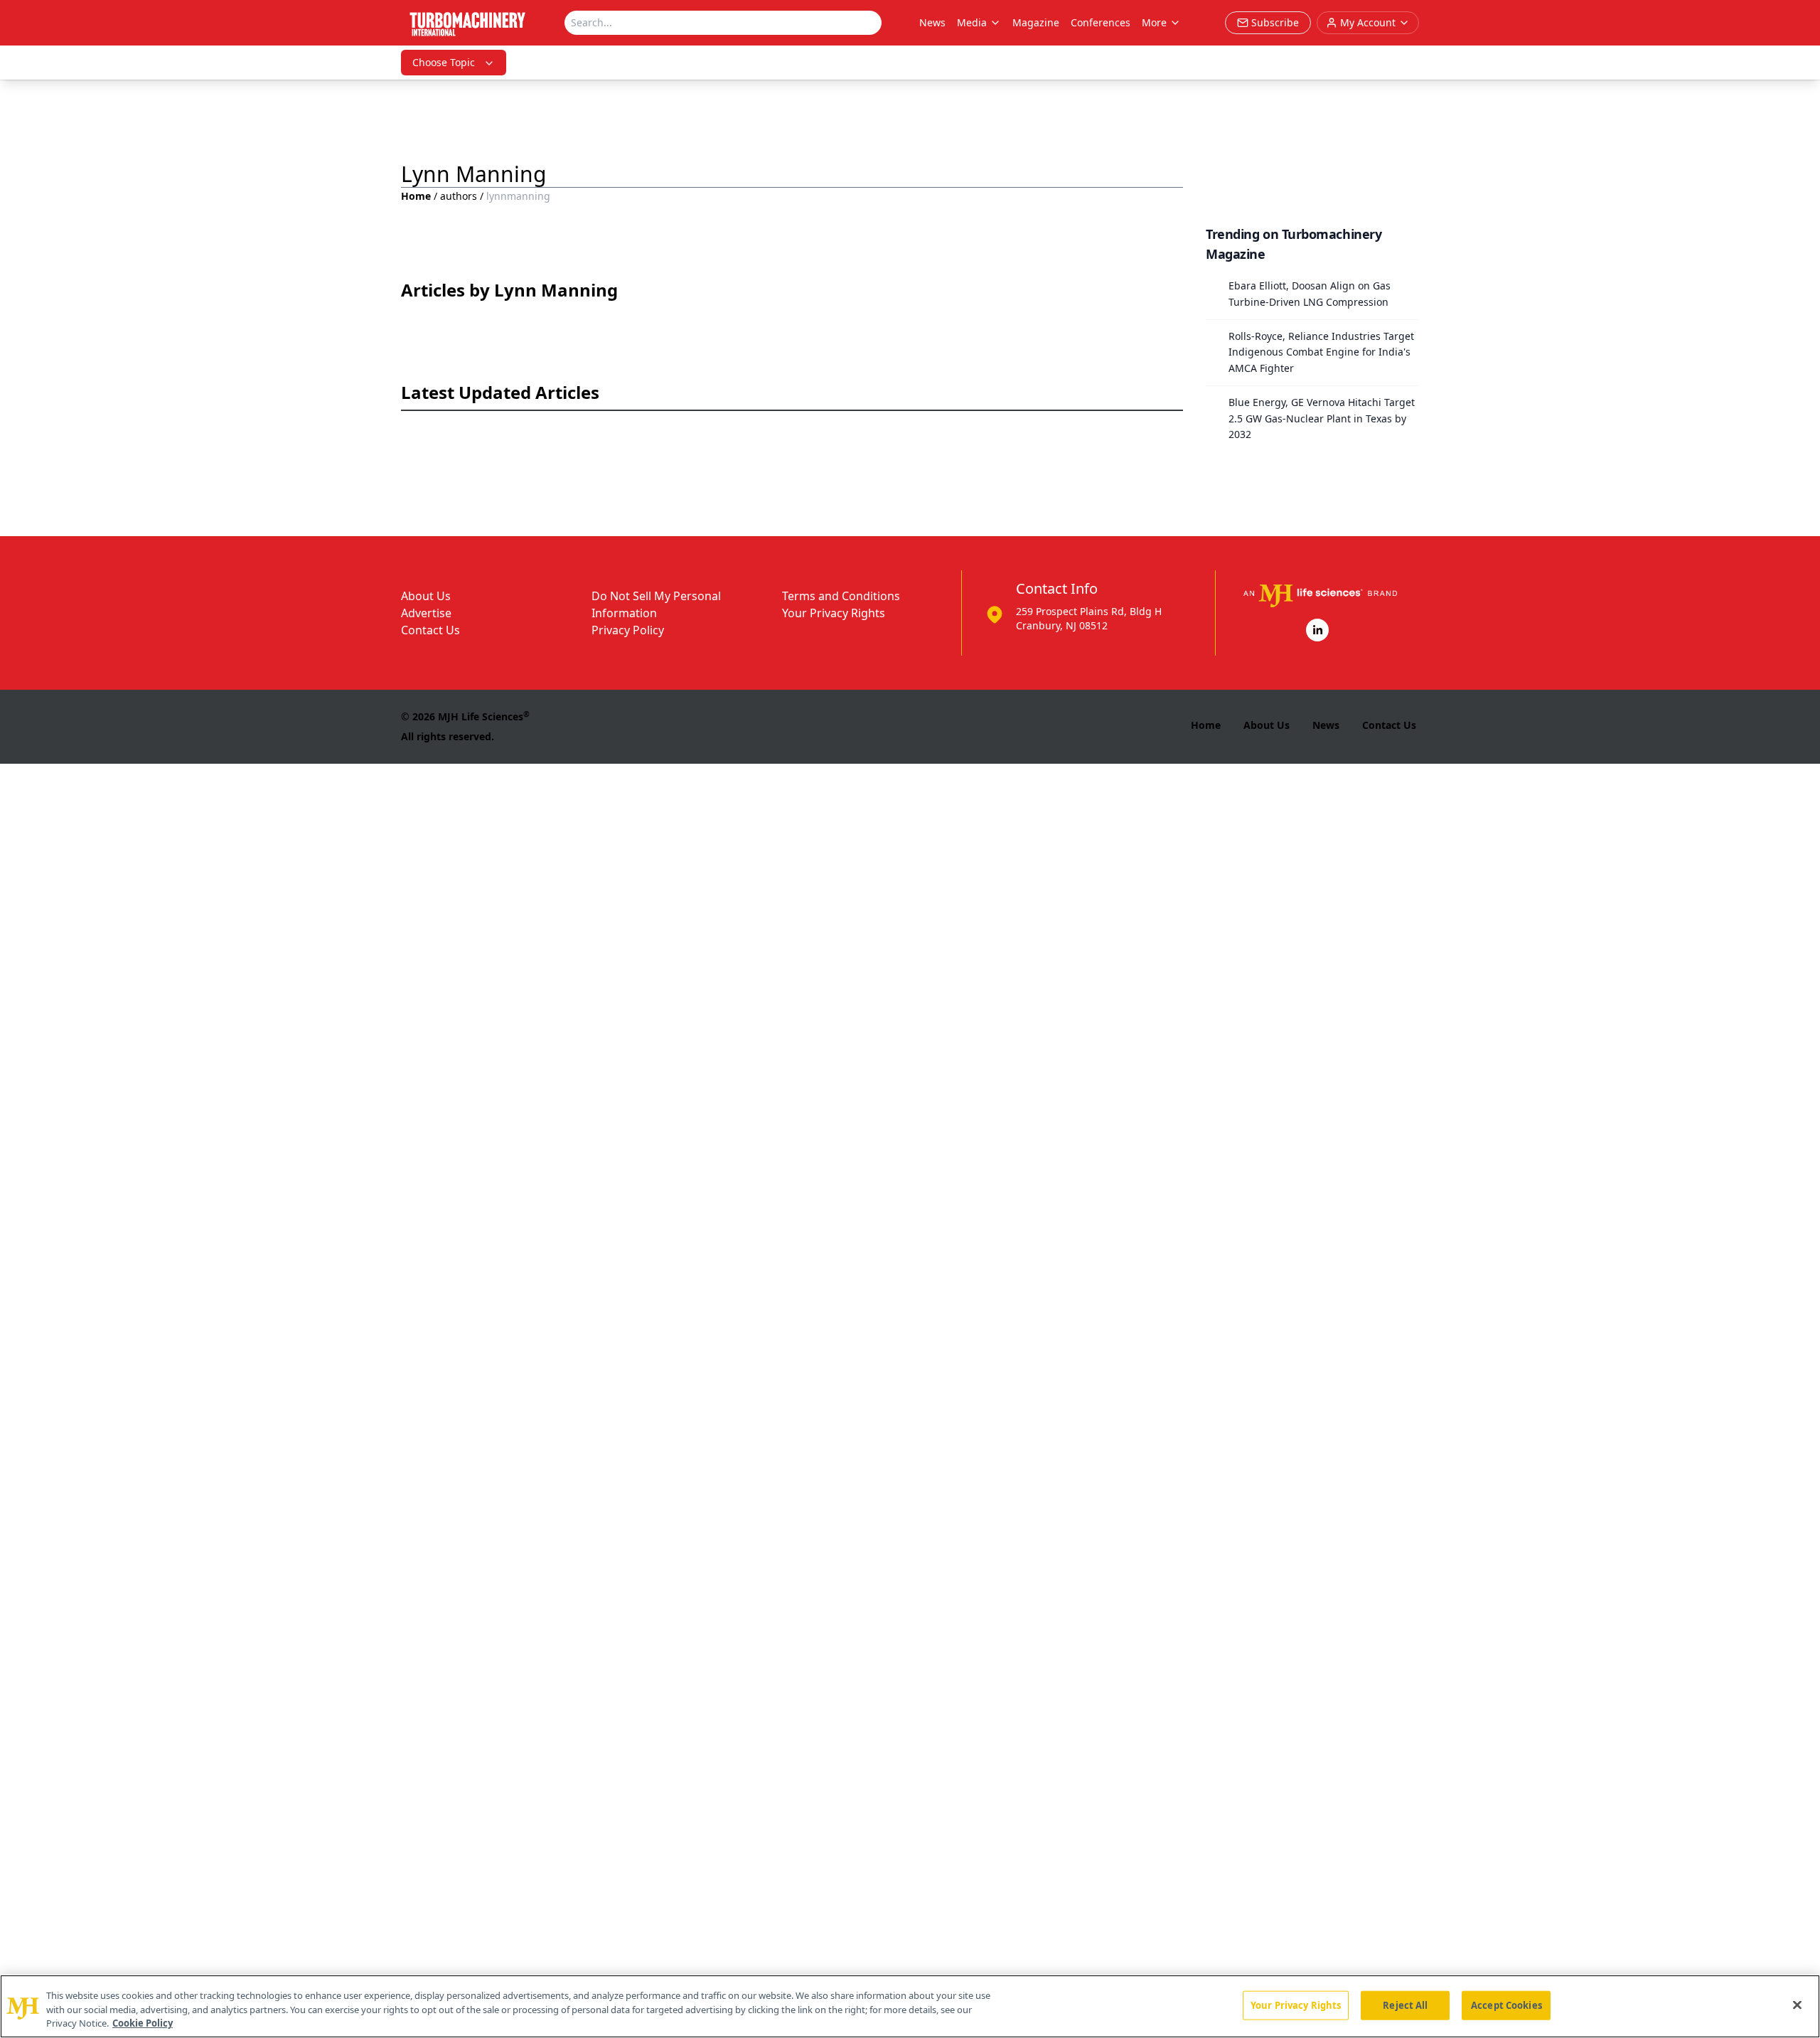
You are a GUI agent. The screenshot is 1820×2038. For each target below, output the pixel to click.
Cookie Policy (143, 2023)
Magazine (1036, 22)
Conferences (1101, 22)
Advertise (426, 613)
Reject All (1405, 2005)
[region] (910, 2006)
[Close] (1797, 2005)
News (932, 22)
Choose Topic (444, 62)
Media (972, 22)
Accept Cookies (1506, 2005)
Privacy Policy (628, 630)
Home (416, 196)
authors (459, 196)
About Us (426, 596)
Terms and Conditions (841, 596)
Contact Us (430, 630)
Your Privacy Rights (834, 613)
